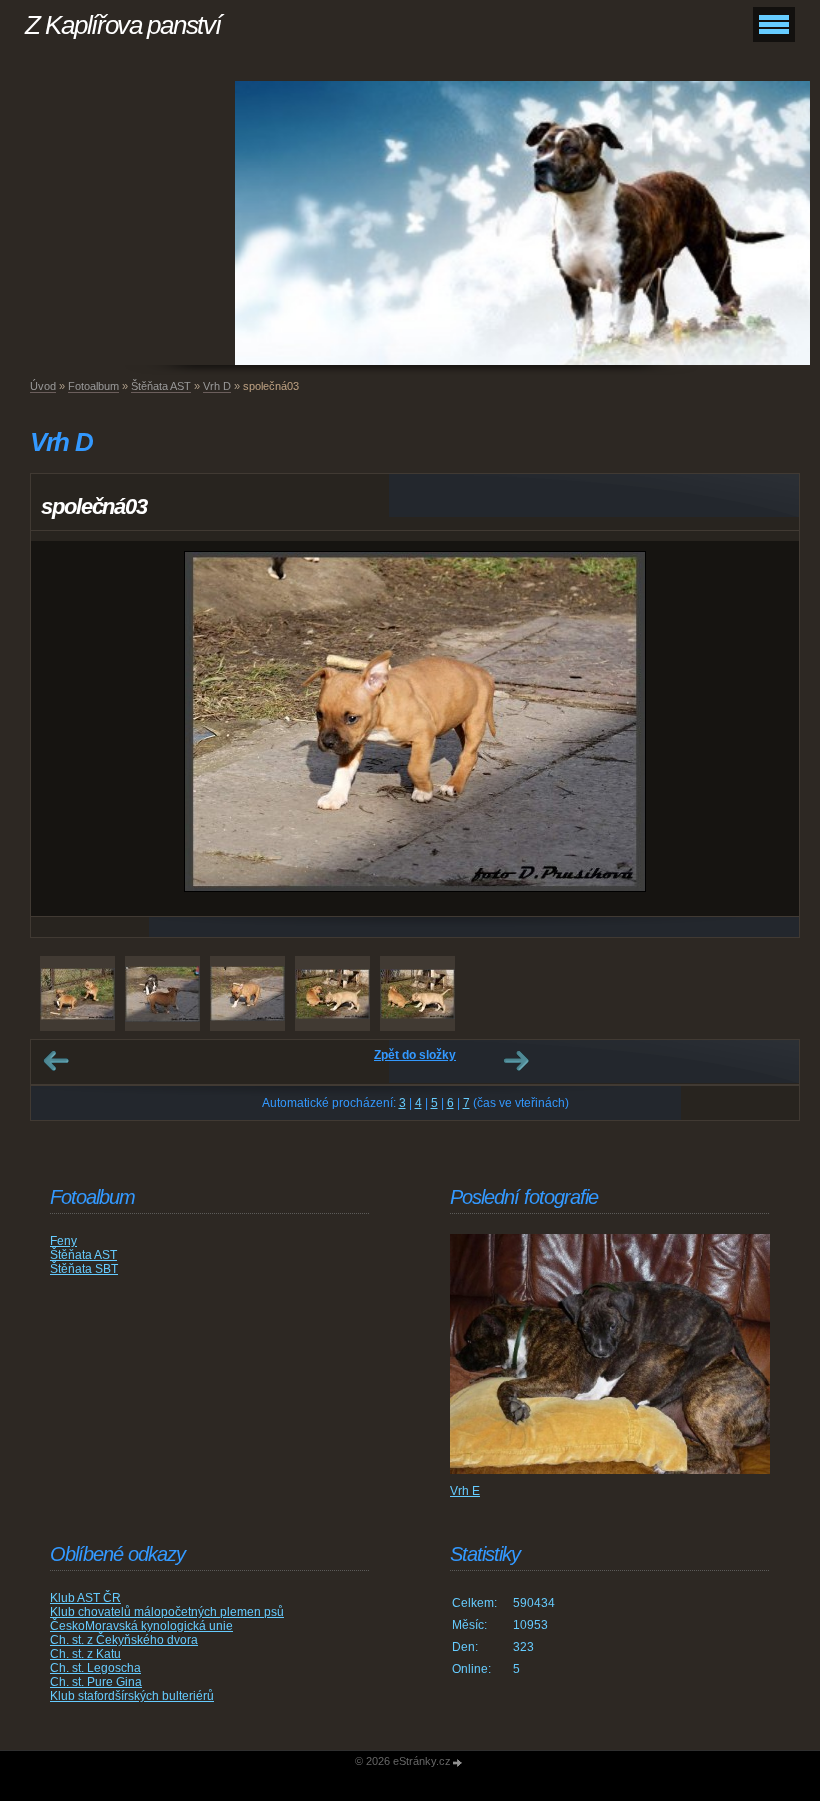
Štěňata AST (161, 386)
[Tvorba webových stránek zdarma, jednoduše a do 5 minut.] (458, 1762)
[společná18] (332, 993)
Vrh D (217, 386)
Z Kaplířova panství (122, 25)
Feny (63, 1241)
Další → (516, 1061)
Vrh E (465, 1491)
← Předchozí (56, 1061)
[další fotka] (766, 728)
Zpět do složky (415, 1055)
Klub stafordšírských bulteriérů (132, 1696)
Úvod (43, 386)
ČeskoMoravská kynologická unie (141, 1626)
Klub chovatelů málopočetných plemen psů (167, 1612)
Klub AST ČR (85, 1598)
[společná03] (247, 993)
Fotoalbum (93, 386)
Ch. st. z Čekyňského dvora (124, 1640)
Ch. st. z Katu (85, 1654)
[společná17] (417, 993)
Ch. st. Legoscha (95, 1668)
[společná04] (162, 993)
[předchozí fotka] (63, 728)
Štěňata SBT (84, 1269)
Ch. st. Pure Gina (96, 1682)
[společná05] (77, 993)
